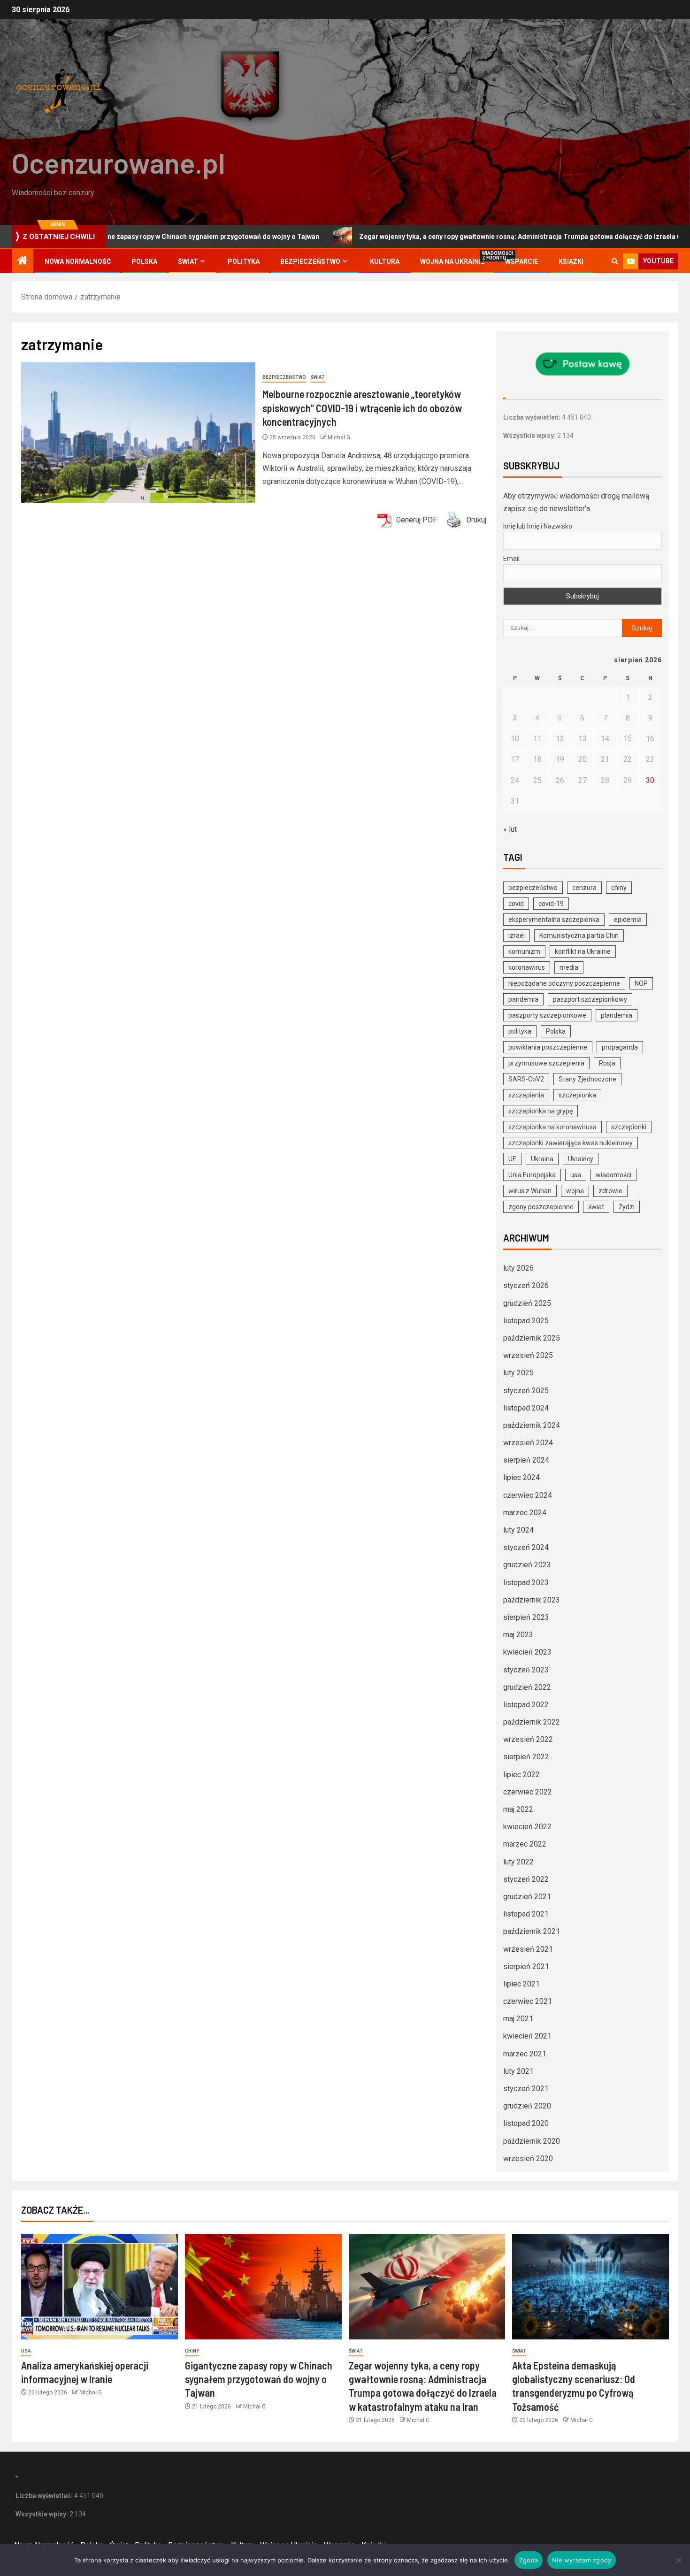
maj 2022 (518, 1809)
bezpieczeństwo (533, 888)
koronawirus (527, 967)
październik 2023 (532, 1600)
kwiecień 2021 (527, 2036)
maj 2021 (518, 2019)
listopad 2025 (526, 1321)
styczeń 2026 (526, 1285)
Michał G (339, 437)
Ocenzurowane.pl (119, 162)
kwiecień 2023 (527, 1652)
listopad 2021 (526, 1914)
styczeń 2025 (526, 1391)
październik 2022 (532, 1722)
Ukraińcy (581, 1159)
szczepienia (526, 1095)
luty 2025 (518, 1373)
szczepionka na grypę (540, 1111)
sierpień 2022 (526, 1757)
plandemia (617, 1015)
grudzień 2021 (527, 1897)
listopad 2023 (526, 1583)
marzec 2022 (525, 1844)
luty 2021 (518, 2071)
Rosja (607, 1063)
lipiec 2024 (521, 1477)
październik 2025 (532, 1338)
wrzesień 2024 (528, 1443)
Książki (571, 261)
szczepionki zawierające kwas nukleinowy (571, 1143)
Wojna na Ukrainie (452, 261)
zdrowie (610, 1191)
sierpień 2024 (526, 1460)
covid (516, 904)
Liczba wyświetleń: (533, 417)
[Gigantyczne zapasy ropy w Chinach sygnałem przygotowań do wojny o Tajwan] (263, 2287)
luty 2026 (518, 1268)
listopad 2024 (526, 1408)
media (569, 967)
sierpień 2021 (526, 1966)
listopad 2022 (526, 1705)
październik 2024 (532, 1425)
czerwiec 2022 (528, 1792)
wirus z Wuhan (530, 1191)
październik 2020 (532, 2141)
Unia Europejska (532, 1175)
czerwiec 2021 (528, 2001)
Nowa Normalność (78, 261)
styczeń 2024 (526, 1547)
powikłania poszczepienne (548, 1047)
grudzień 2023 (527, 1565)
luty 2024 (518, 1530)
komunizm (524, 951)
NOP (641, 983)
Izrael (517, 935)
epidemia (628, 920)
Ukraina (542, 1159)
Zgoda (529, 2560)
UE (512, 1159)
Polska (144, 261)
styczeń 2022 (526, 1879)
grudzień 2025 (527, 1303)
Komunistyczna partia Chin (579, 935)
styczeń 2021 (526, 2089)
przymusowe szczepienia (546, 1063)
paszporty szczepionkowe (547, 1015)
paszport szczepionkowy (590, 999)
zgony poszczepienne (541, 1207)
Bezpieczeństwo (310, 261)
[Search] (615, 261)
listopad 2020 (526, 2123)
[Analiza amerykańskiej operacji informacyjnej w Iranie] (100, 2287)
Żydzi (627, 1207)
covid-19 (551, 904)
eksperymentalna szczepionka (554, 920)
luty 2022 (518, 1862)
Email (511, 559)
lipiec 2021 (521, 1984)
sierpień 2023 (526, 1617)
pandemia (523, 999)
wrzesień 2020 (528, 2158)
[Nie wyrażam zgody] (678, 2560)
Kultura (385, 261)
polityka (520, 1031)
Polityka (244, 261)
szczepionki (629, 1127)
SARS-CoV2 (526, 1079)
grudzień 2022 (527, 1687)
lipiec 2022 (521, 1775)
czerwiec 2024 (528, 1495)
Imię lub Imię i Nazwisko (538, 526)
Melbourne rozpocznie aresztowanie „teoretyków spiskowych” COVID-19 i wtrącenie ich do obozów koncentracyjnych (362, 408)
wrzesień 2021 (528, 1949)
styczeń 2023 (526, 1670)
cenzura (584, 888)
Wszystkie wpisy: (530, 436)
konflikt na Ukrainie (583, 951)
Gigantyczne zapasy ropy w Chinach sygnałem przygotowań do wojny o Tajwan (259, 2379)
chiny (619, 888)
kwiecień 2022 (527, 1827)
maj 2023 (518, 1635)
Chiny (192, 2351)
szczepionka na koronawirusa (552, 1127)
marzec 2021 (525, 2054)
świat (596, 1207)
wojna (575, 1191)
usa (576, 1175)
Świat (188, 261)
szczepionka (577, 1095)
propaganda (620, 1047)
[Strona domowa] (23, 261)
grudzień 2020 (527, 2106)
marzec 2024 (525, 1513)
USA (26, 2351)
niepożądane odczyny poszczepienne (564, 983)
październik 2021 (532, 1931)
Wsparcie (521, 261)
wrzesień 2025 (528, 1355)
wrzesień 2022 (528, 1739)
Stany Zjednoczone (587, 1079)
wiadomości (613, 1175)
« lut (510, 829)
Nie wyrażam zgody (582, 2560)
